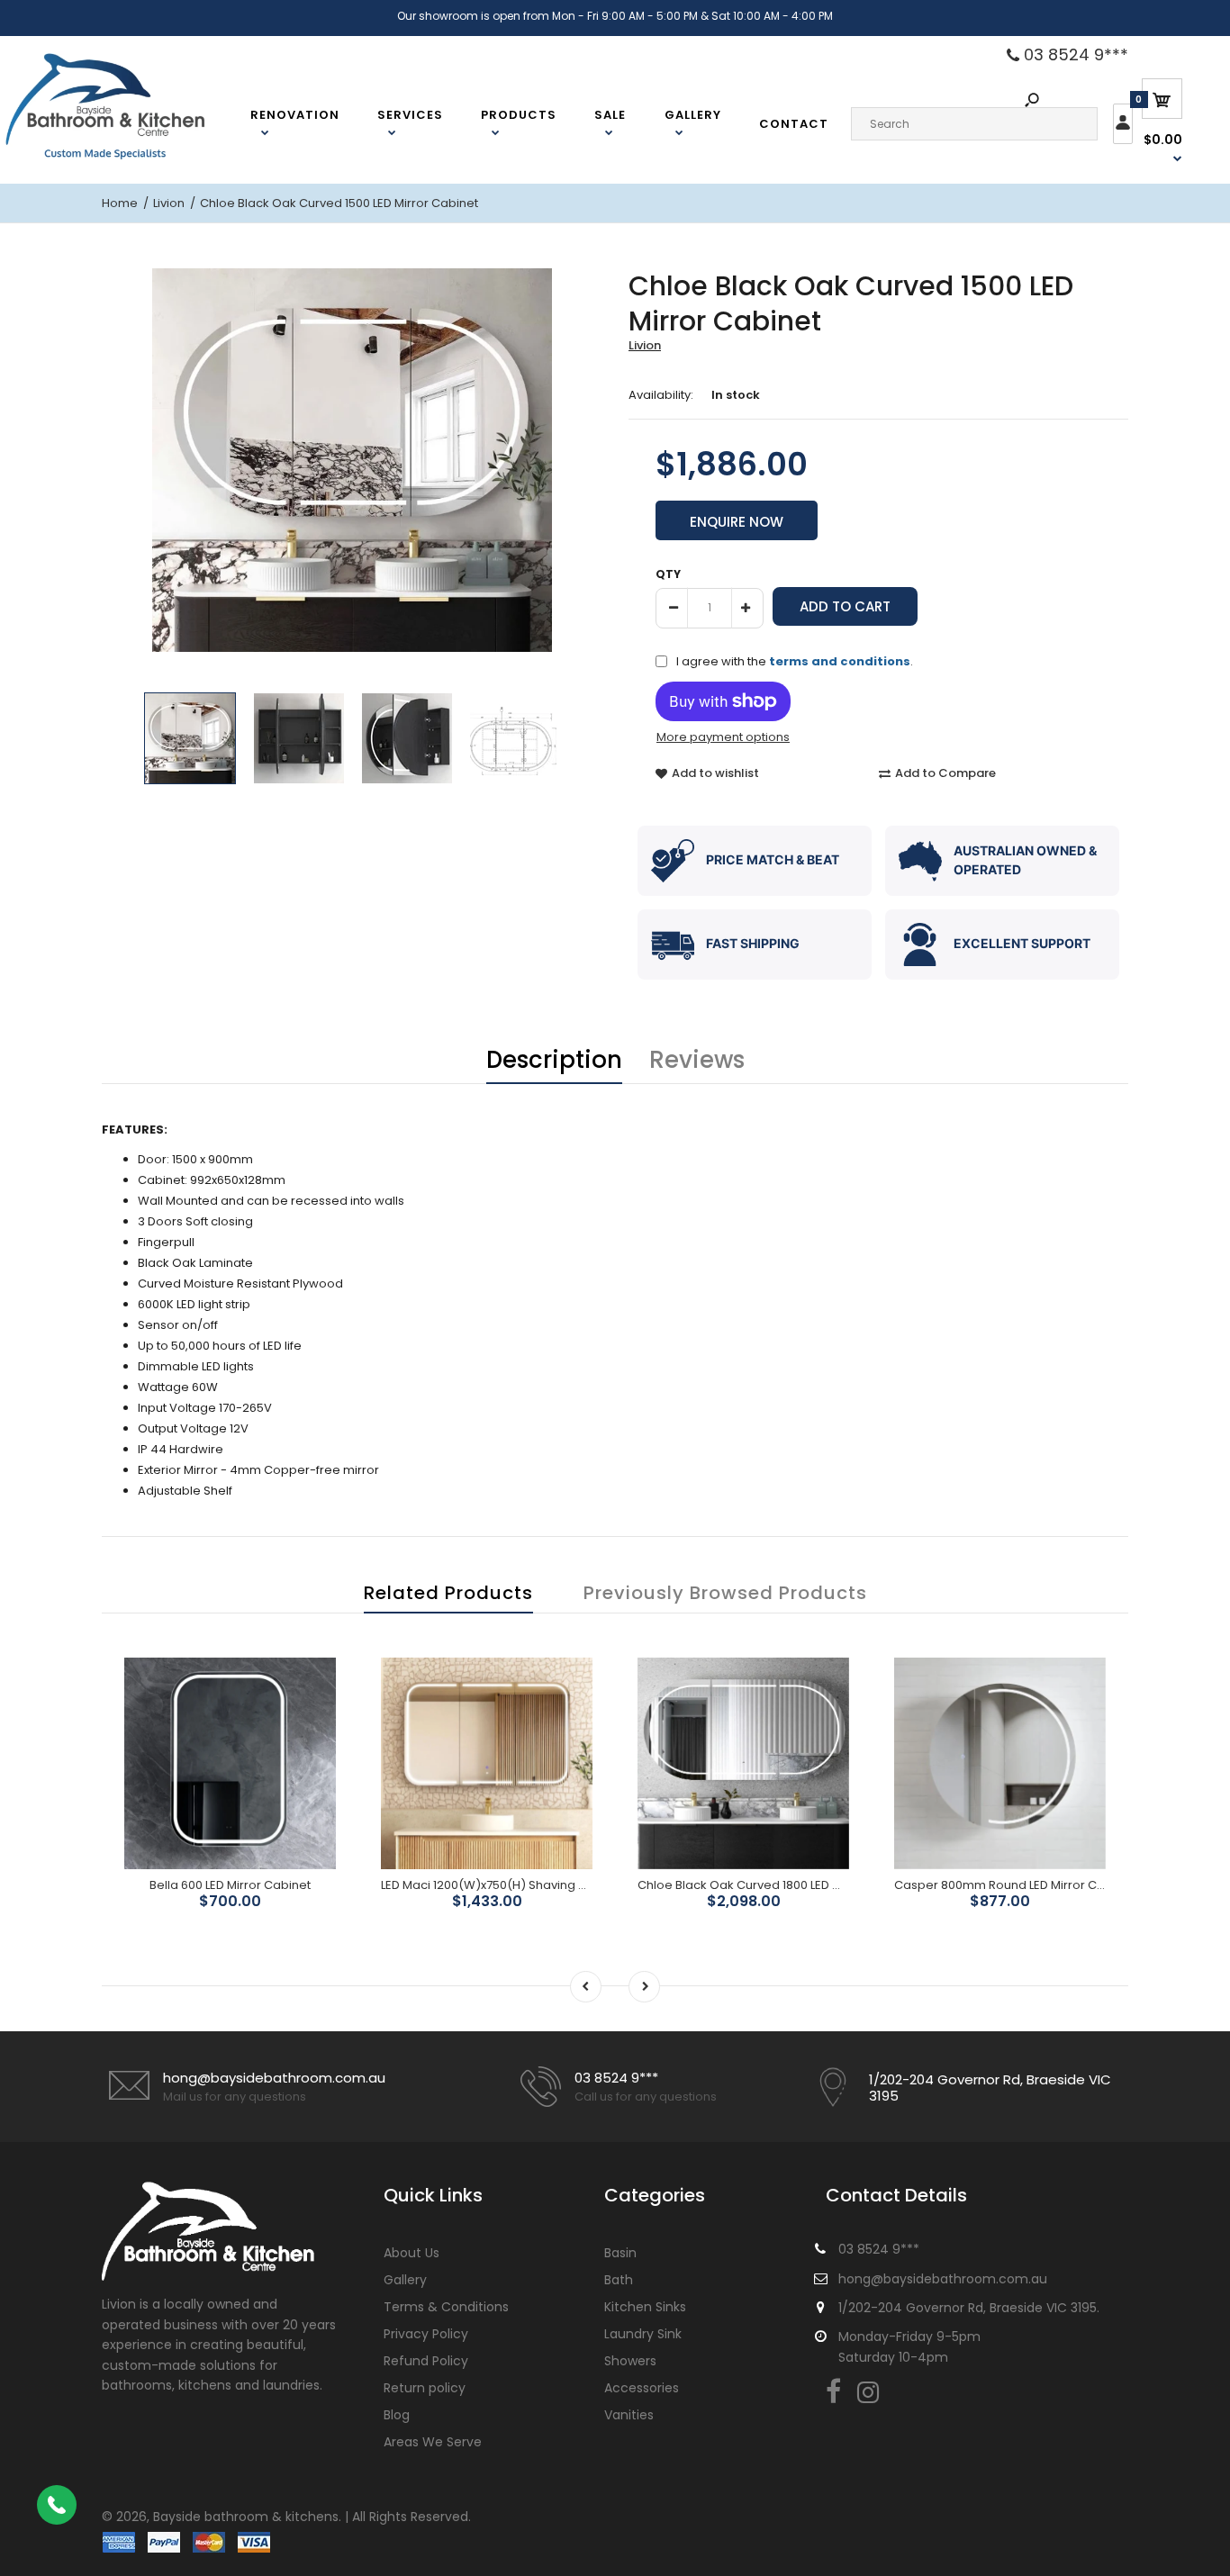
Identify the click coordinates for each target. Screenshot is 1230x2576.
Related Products (448, 1593)
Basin (620, 2253)
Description (554, 1060)
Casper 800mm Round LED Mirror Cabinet (1014, 1885)
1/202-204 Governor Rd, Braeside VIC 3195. (969, 2308)
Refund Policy (426, 2361)
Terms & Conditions (446, 2307)
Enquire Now (737, 522)
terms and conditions (840, 661)
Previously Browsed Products (725, 1593)
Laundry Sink (643, 2334)
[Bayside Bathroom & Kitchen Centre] (128, 157)
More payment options (723, 737)
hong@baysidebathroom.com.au (274, 2078)
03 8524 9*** (1074, 55)
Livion (645, 345)
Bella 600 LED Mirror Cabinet (230, 1885)
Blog (397, 2415)
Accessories (642, 2388)
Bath (619, 2280)
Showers (630, 2361)
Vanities (629, 2415)
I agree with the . (795, 661)
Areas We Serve (433, 2442)
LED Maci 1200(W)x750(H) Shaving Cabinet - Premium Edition (556, 1885)
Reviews (697, 1060)
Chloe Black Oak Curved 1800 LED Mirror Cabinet (777, 1885)
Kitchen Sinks (645, 2307)
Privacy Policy (426, 2334)
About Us (412, 2253)
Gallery (405, 2280)
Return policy (425, 2388)
